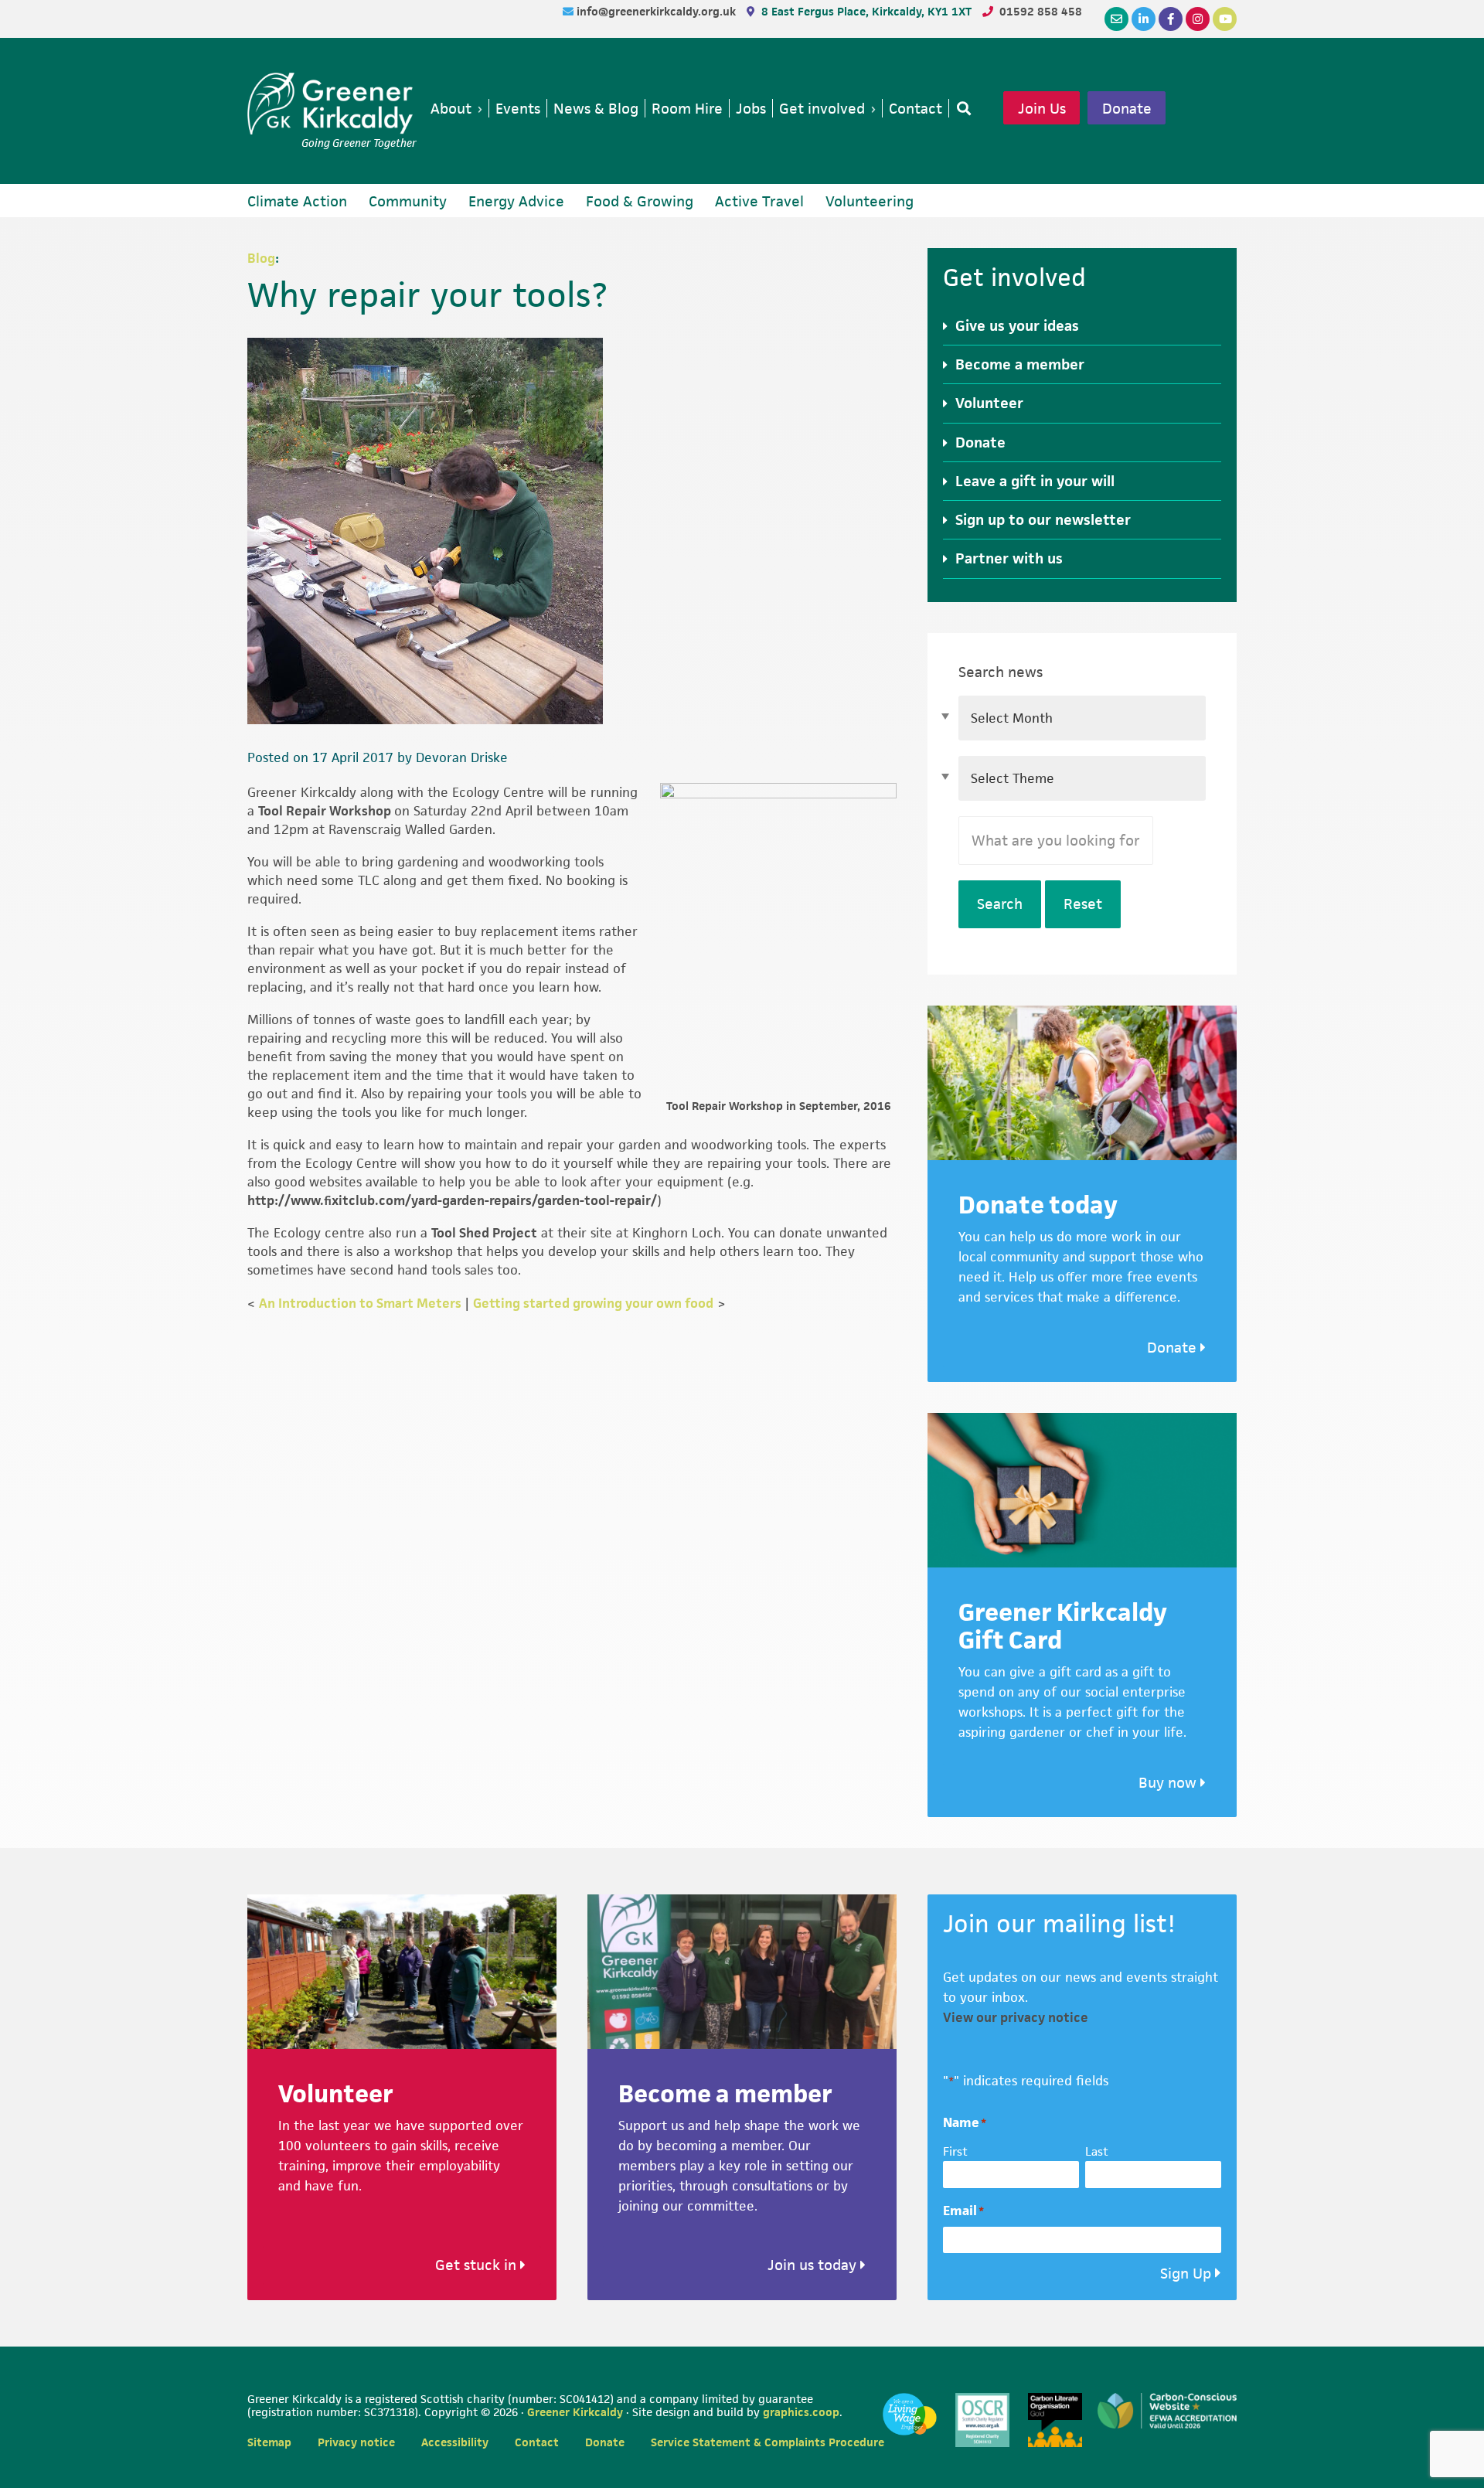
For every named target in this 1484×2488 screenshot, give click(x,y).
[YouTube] (1225, 19)
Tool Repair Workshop (326, 811)
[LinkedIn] (1144, 19)
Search (1000, 904)
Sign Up (1186, 2274)
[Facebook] (1171, 19)
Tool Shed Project (484, 1233)
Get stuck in (478, 2265)
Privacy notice (356, 2442)
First (955, 2151)
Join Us (1042, 108)
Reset (1083, 904)
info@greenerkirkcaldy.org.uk (658, 11)
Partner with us (1009, 558)
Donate (1127, 108)
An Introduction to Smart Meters (360, 1303)
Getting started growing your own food (593, 1303)
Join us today (814, 2265)
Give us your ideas (1017, 326)
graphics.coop (801, 2412)
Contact (537, 2442)
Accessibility (455, 2442)
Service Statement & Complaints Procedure (768, 2442)
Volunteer (989, 403)
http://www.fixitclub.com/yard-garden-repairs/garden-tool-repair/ (452, 1200)
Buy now (1169, 1783)
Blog (261, 258)
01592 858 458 (1041, 11)
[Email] (1116, 19)
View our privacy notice (1016, 2017)
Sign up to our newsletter (1043, 520)
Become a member (1020, 364)
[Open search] (961, 108)
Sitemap (269, 2442)
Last (1097, 2151)
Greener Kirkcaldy (332, 104)
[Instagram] (1198, 19)
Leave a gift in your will (1035, 481)
